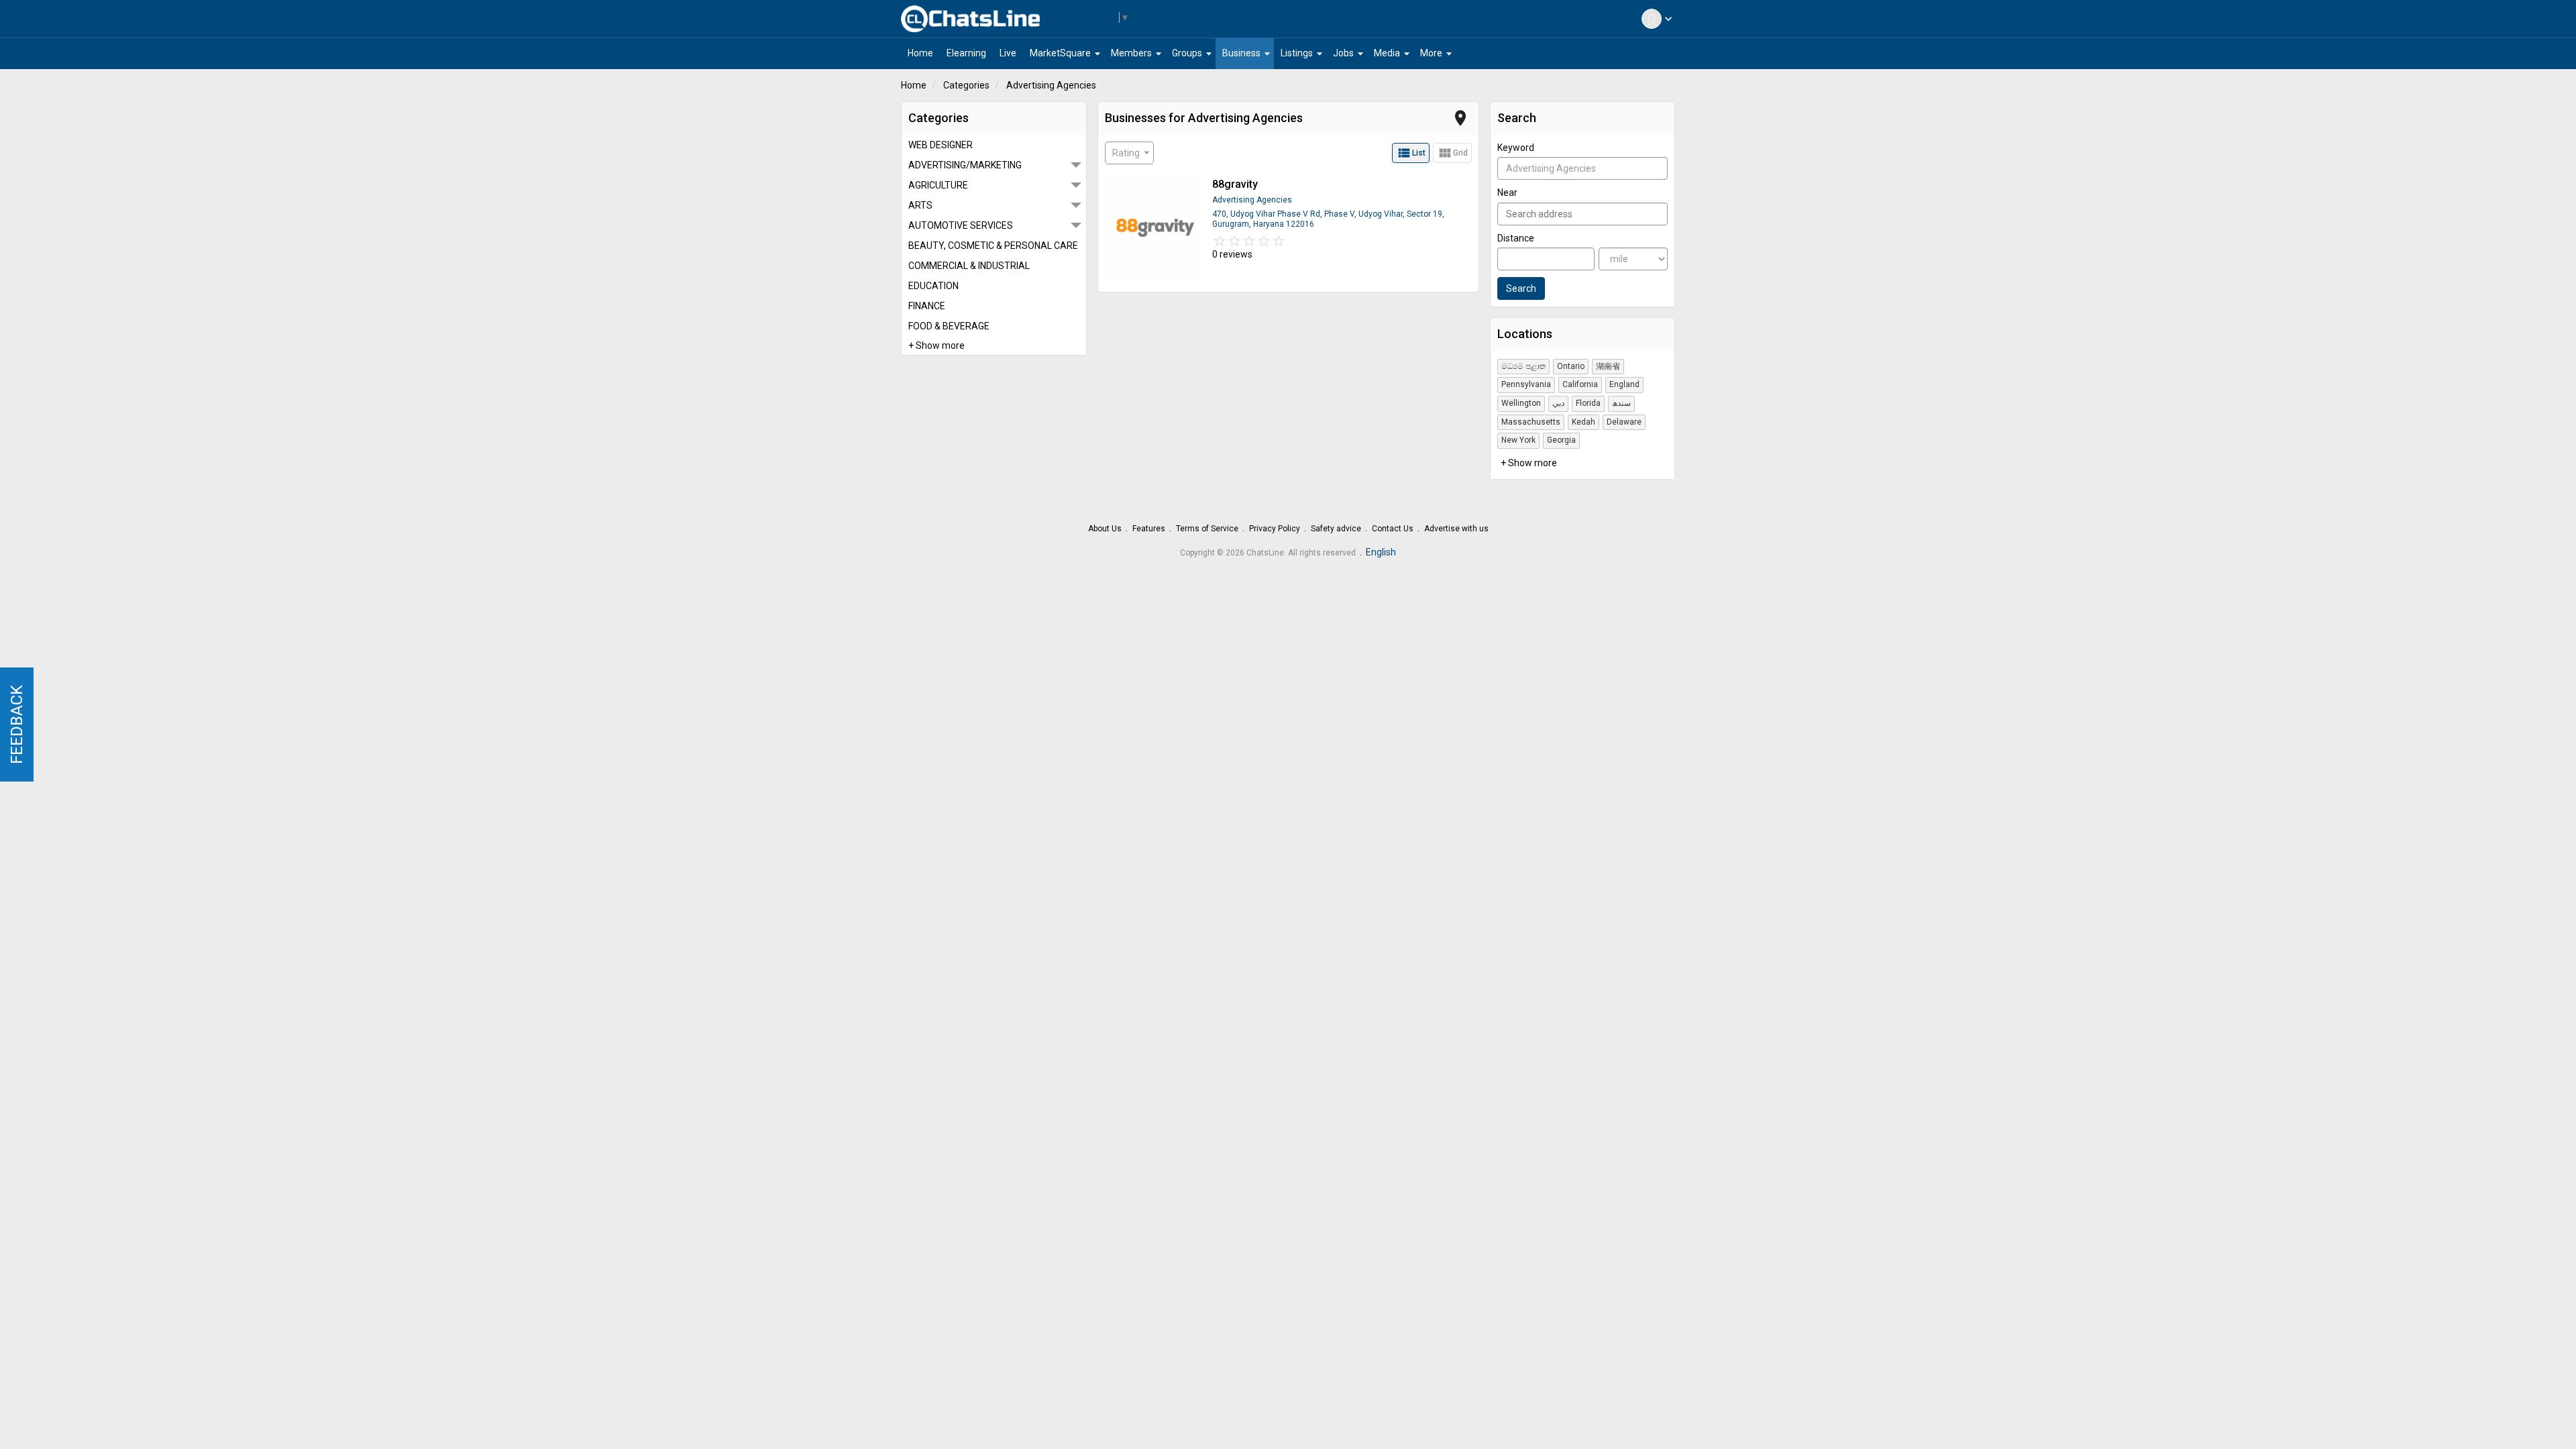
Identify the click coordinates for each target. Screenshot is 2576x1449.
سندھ (1621, 403)
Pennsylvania (1526, 384)
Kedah (1584, 422)
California (1580, 384)
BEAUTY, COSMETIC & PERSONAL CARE (993, 246)
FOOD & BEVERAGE (949, 326)
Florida (1588, 403)
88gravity (1235, 184)
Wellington (1521, 403)
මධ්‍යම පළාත (1523, 366)
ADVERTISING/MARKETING (965, 165)
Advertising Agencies (1051, 85)
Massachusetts (1531, 422)
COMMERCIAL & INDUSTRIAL (969, 266)
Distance (1516, 238)
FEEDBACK (17, 724)
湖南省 (1608, 366)
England (1624, 384)
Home (914, 85)
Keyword (1516, 148)
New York (1518, 440)
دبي (1558, 403)
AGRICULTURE (938, 185)
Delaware (1624, 422)
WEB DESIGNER (941, 145)
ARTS (920, 205)
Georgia (1561, 440)
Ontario (1571, 366)
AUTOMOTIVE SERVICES (961, 225)
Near (1507, 193)
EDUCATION (933, 286)
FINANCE (927, 306)
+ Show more (936, 345)
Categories (966, 85)
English (1381, 552)
